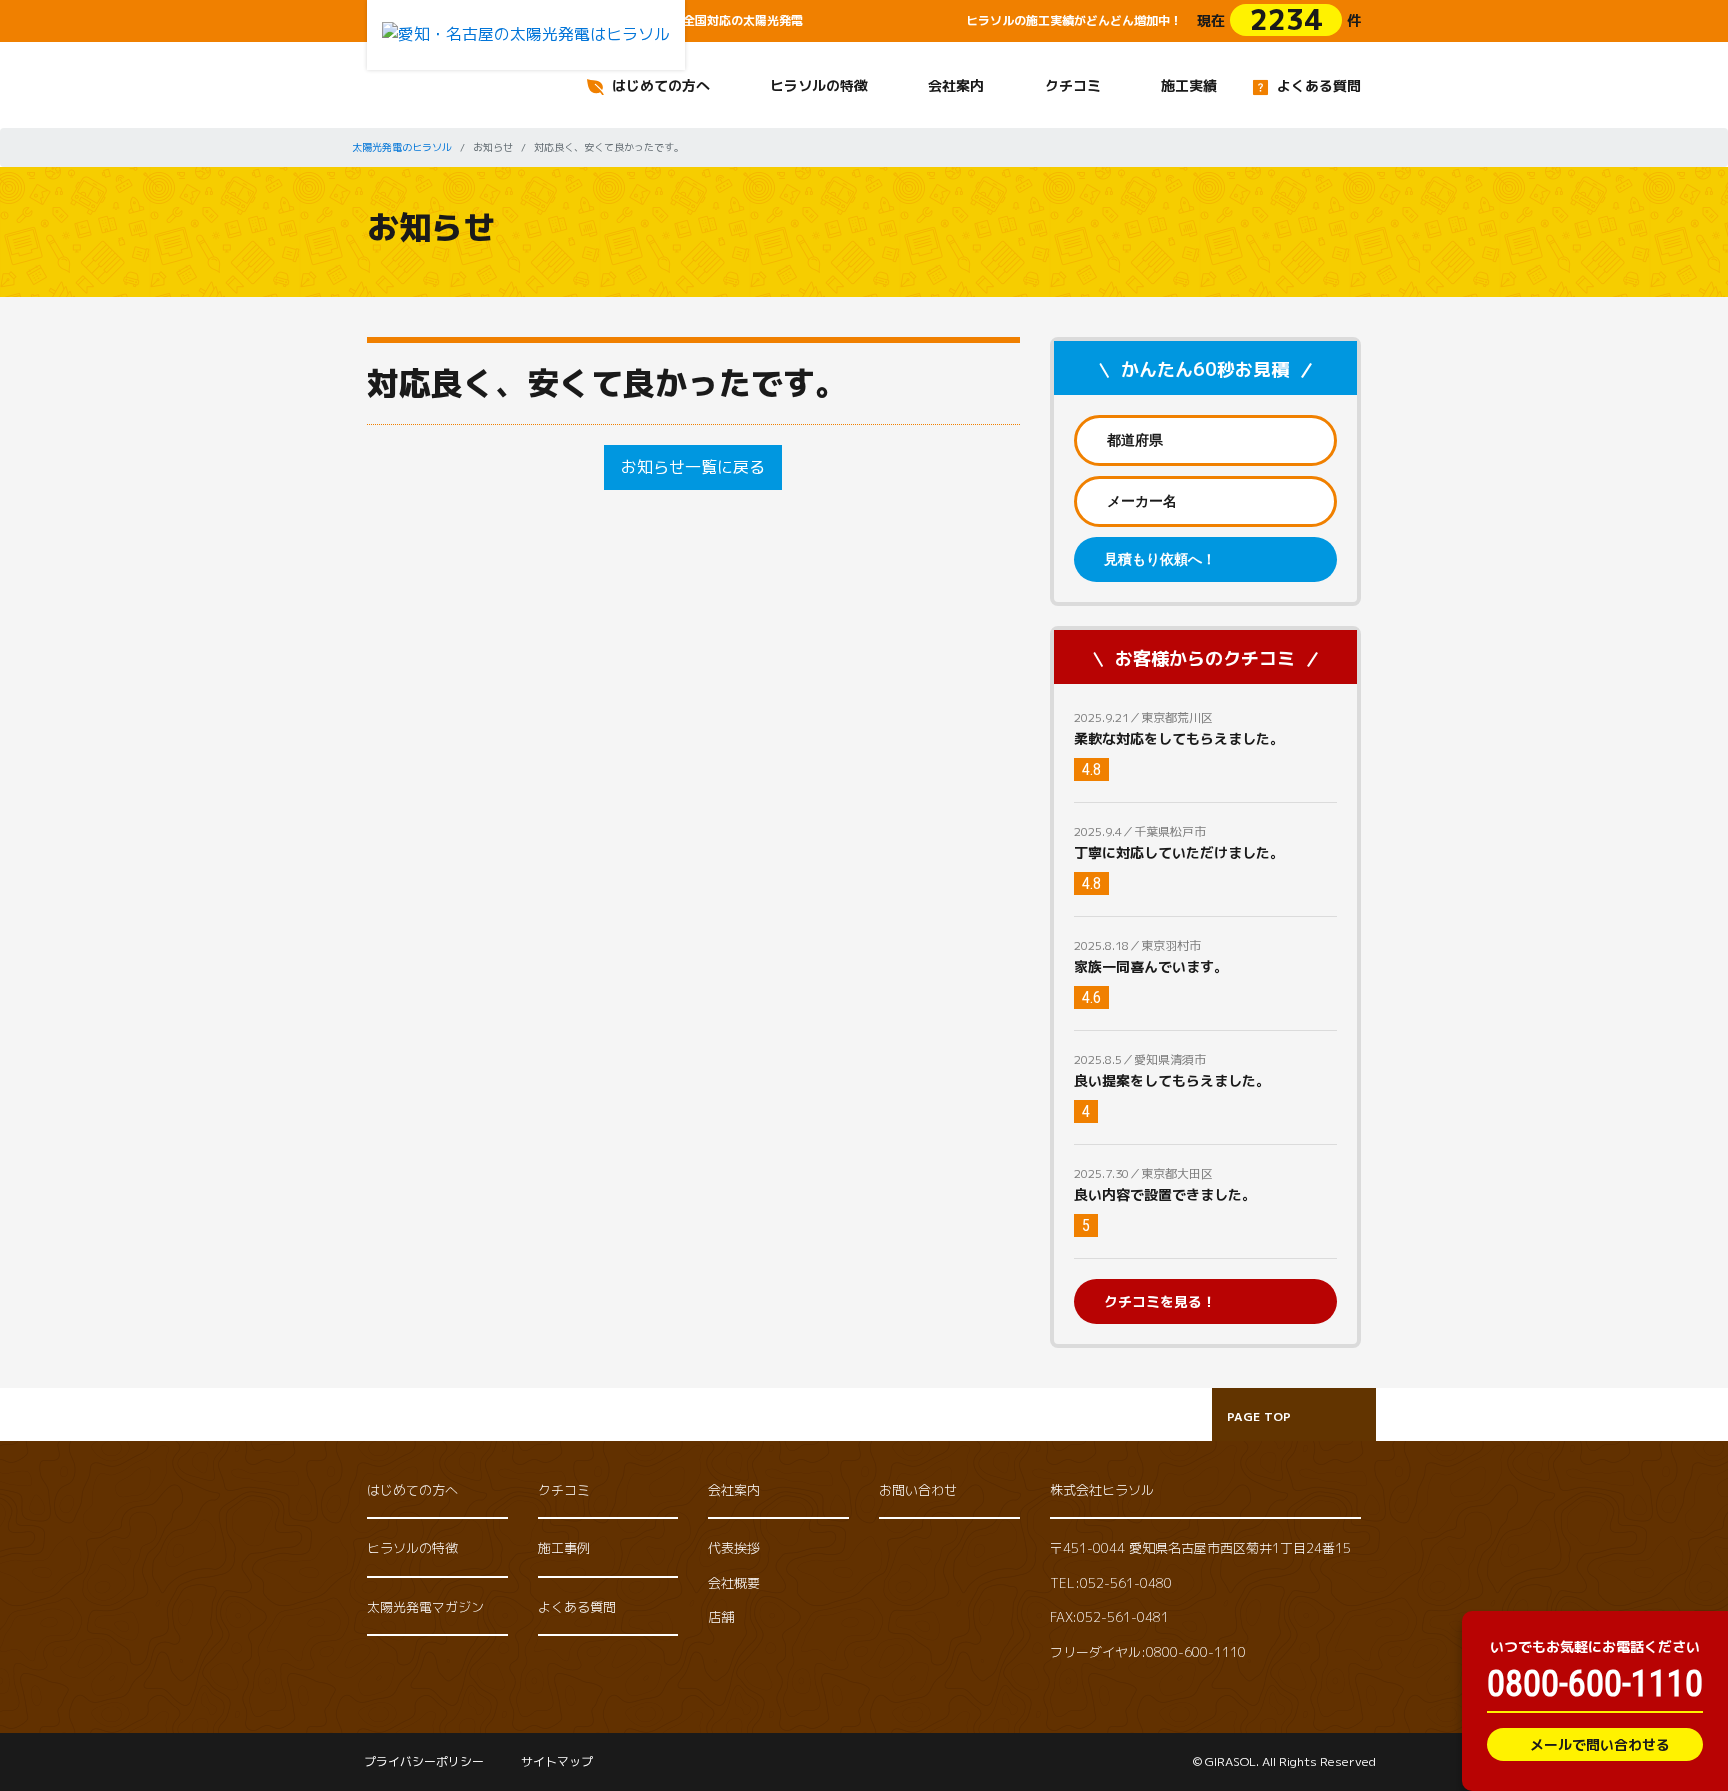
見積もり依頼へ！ (1160, 559)
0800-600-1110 (1595, 1684)
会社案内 (956, 85)
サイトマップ (557, 1761)
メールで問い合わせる (1600, 1744)
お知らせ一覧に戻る (693, 467)
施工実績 (1189, 85)
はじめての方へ (661, 85)
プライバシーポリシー (424, 1761)
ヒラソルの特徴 (819, 85)
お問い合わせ (918, 1490)
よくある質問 (1319, 85)
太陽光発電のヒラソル (402, 147)
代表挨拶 (734, 1548)
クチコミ (1073, 85)
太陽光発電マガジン (425, 1607)
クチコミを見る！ (1160, 1301)
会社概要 (734, 1583)
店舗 (721, 1617)
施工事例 (564, 1548)
